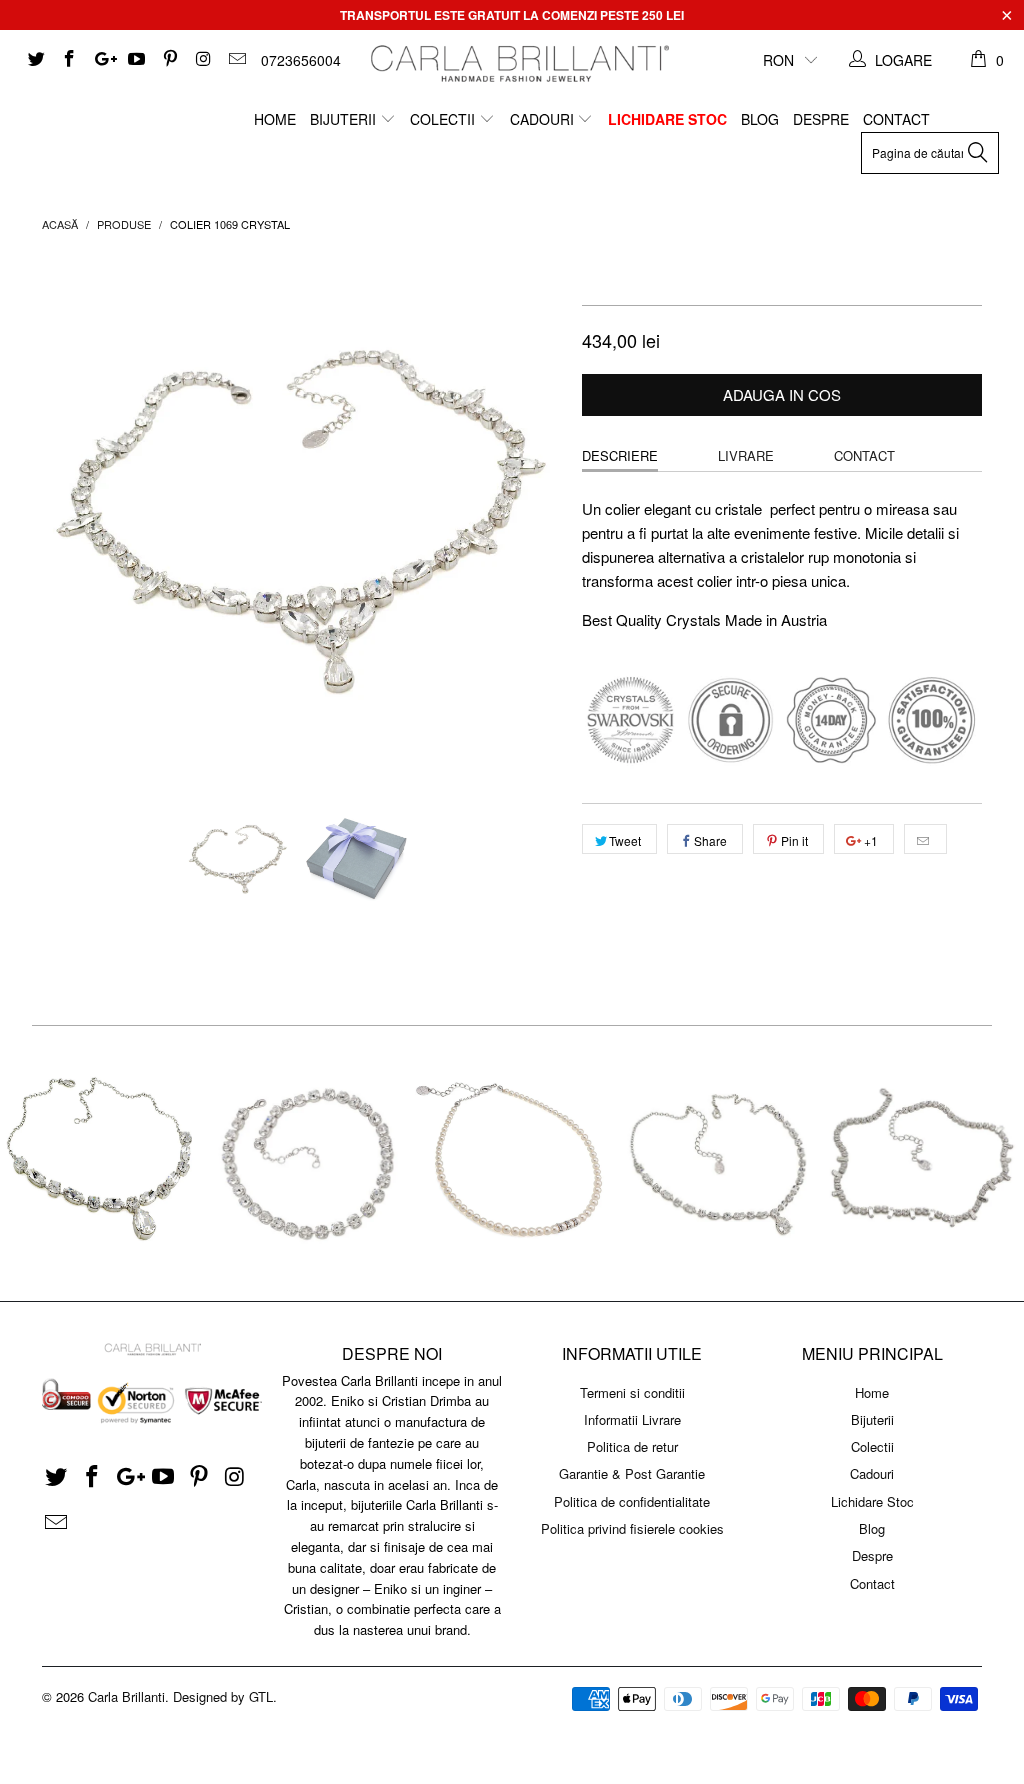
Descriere (620, 455)
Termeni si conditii (632, 1392)
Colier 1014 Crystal (307, 1163)
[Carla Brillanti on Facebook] (69, 60)
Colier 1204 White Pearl (512, 1163)
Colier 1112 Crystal (716, 1163)
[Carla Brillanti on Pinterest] (169, 60)
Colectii (444, 119)
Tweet (625, 840)
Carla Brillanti (126, 1696)
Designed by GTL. (225, 1696)
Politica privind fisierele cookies (632, 1528)
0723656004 (301, 60)
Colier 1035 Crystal (102, 1163)
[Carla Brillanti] (517, 63)
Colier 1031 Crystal (921, 1163)
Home (275, 119)
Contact (896, 119)
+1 (869, 840)
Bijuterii (345, 119)
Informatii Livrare (632, 1419)
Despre (821, 119)
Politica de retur (632, 1446)
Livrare (746, 455)
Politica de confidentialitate (632, 1501)
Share (710, 840)
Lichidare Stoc (667, 119)
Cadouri (544, 119)
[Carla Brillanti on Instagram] (203, 60)
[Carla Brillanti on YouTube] (136, 60)
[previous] (69, 516)
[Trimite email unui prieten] (925, 839)
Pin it (794, 840)
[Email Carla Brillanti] (236, 60)
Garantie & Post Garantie (632, 1473)
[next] (534, 516)
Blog (760, 119)
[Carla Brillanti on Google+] (102, 60)
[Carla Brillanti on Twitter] (35, 60)
